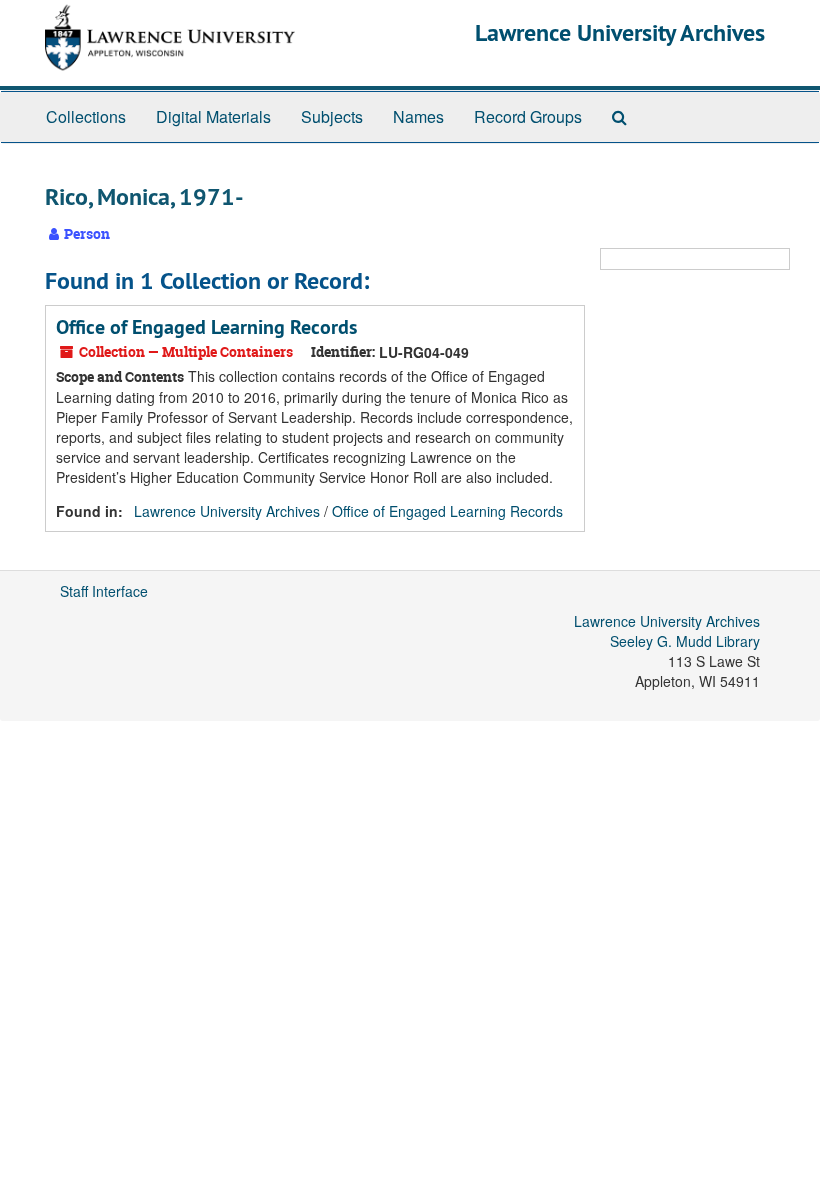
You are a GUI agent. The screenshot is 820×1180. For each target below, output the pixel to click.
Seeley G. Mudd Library (685, 641)
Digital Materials (213, 116)
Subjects (332, 116)
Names (418, 116)
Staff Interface (104, 591)
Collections (86, 116)
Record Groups (528, 116)
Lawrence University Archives (620, 32)
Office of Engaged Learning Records (206, 327)
